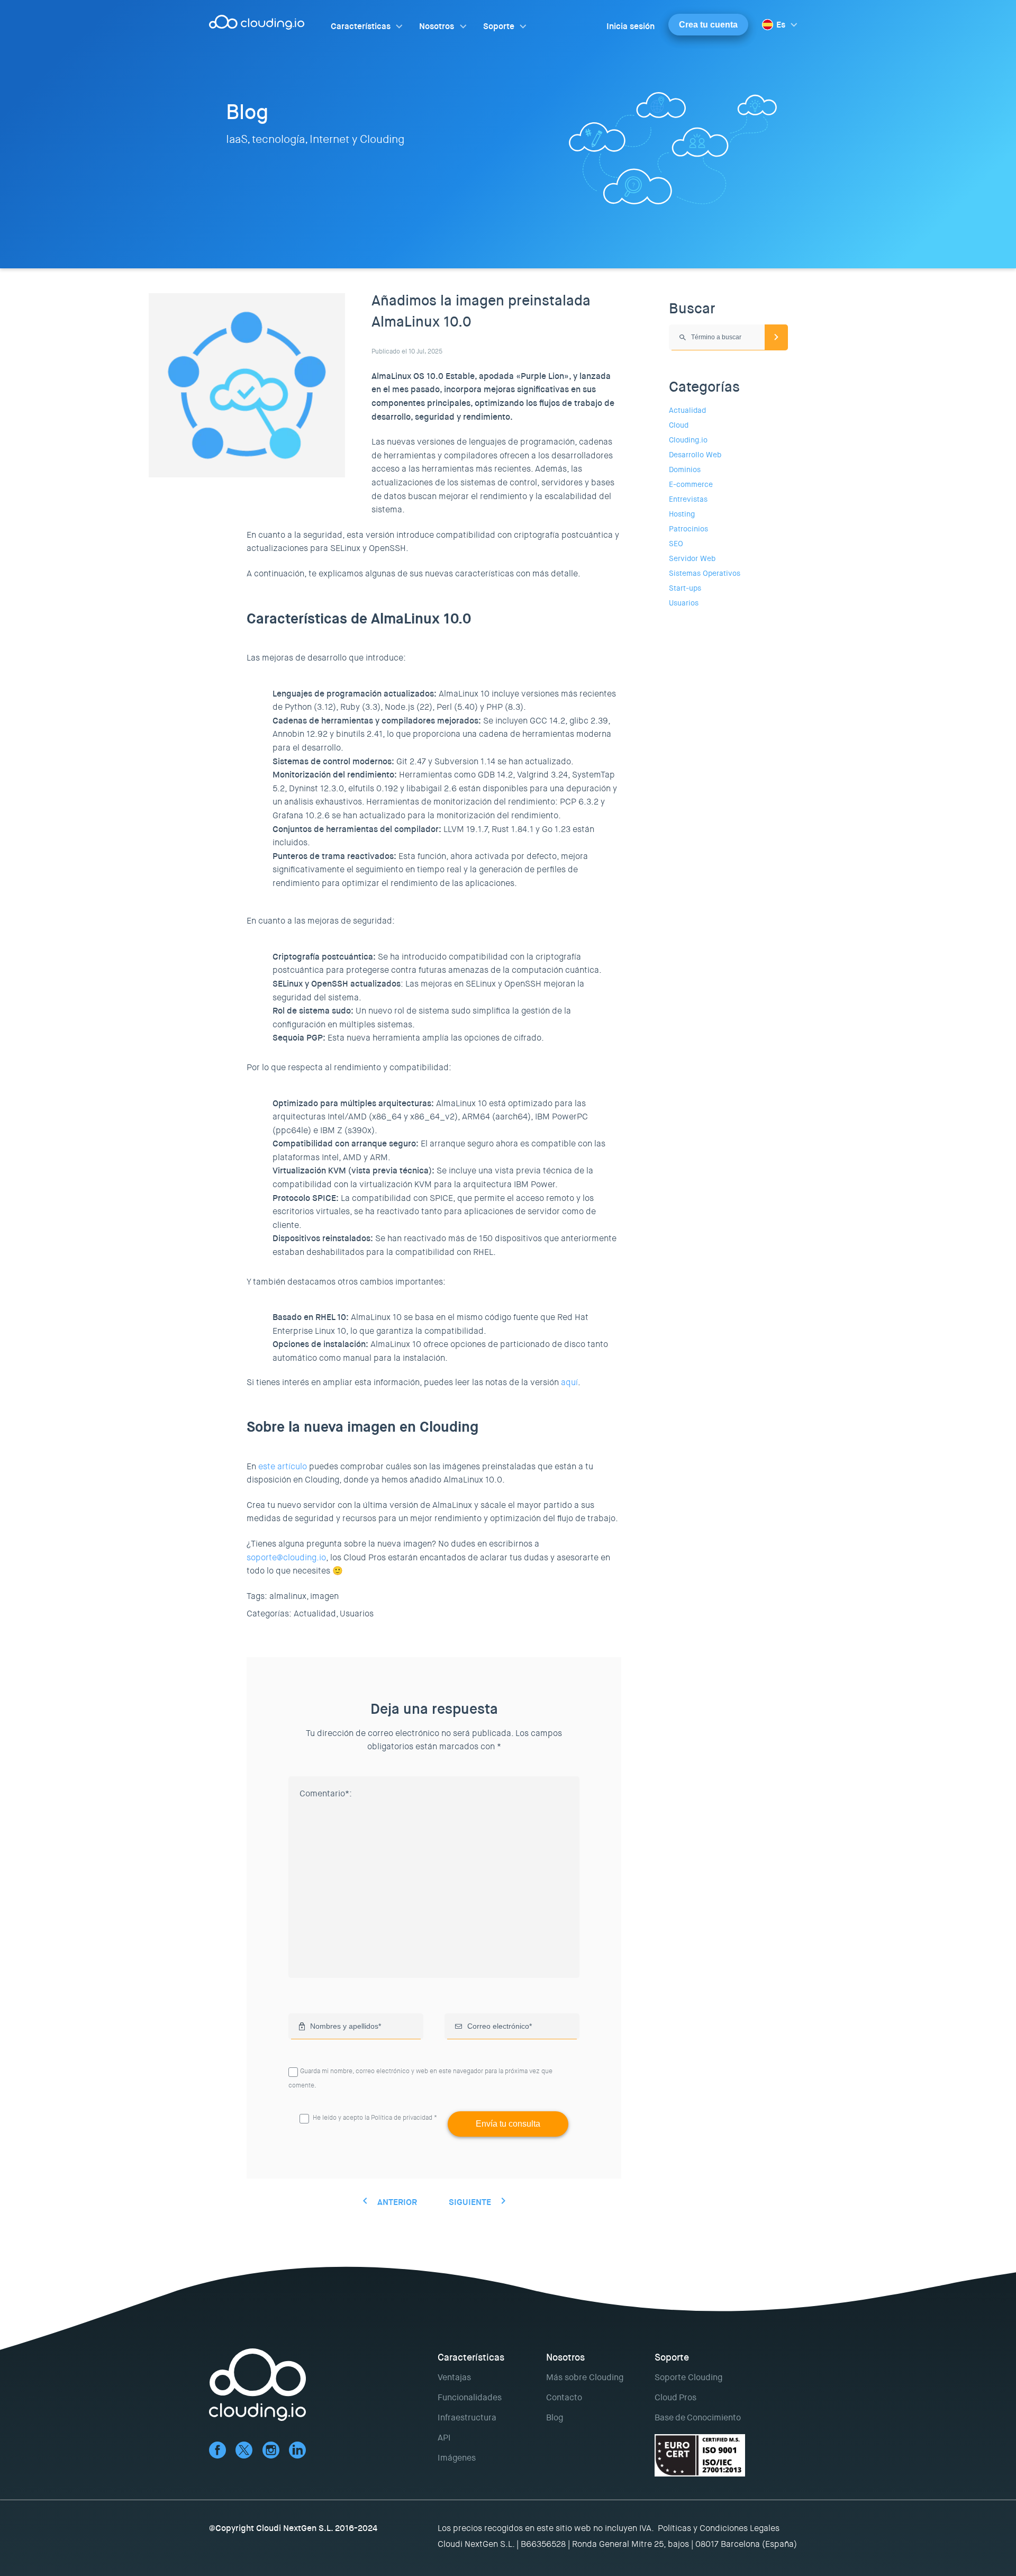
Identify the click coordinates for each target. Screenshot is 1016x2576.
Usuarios (357, 1614)
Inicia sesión (631, 26)
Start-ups (685, 588)
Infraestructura (467, 2417)
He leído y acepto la (375, 2118)
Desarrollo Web (695, 455)
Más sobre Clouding (585, 2377)
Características (361, 26)
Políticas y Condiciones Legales (719, 2528)
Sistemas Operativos (705, 573)
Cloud (679, 425)
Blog (555, 2417)
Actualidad (687, 410)
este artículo (283, 1466)
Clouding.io (688, 440)
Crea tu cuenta (708, 25)
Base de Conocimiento (698, 2417)
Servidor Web (692, 558)
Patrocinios (688, 529)
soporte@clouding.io (286, 1557)
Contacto (564, 2397)
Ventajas (454, 2377)
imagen (324, 1596)
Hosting (682, 514)
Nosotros (437, 26)
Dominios (685, 469)
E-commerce (691, 484)
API (444, 2438)
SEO (676, 544)
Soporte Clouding (688, 2377)
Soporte (499, 26)
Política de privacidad (402, 2118)
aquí (569, 1382)
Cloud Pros (675, 2397)
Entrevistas (688, 499)
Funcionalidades (470, 2397)
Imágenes (457, 2458)
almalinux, (289, 1596)
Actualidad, (316, 1614)
